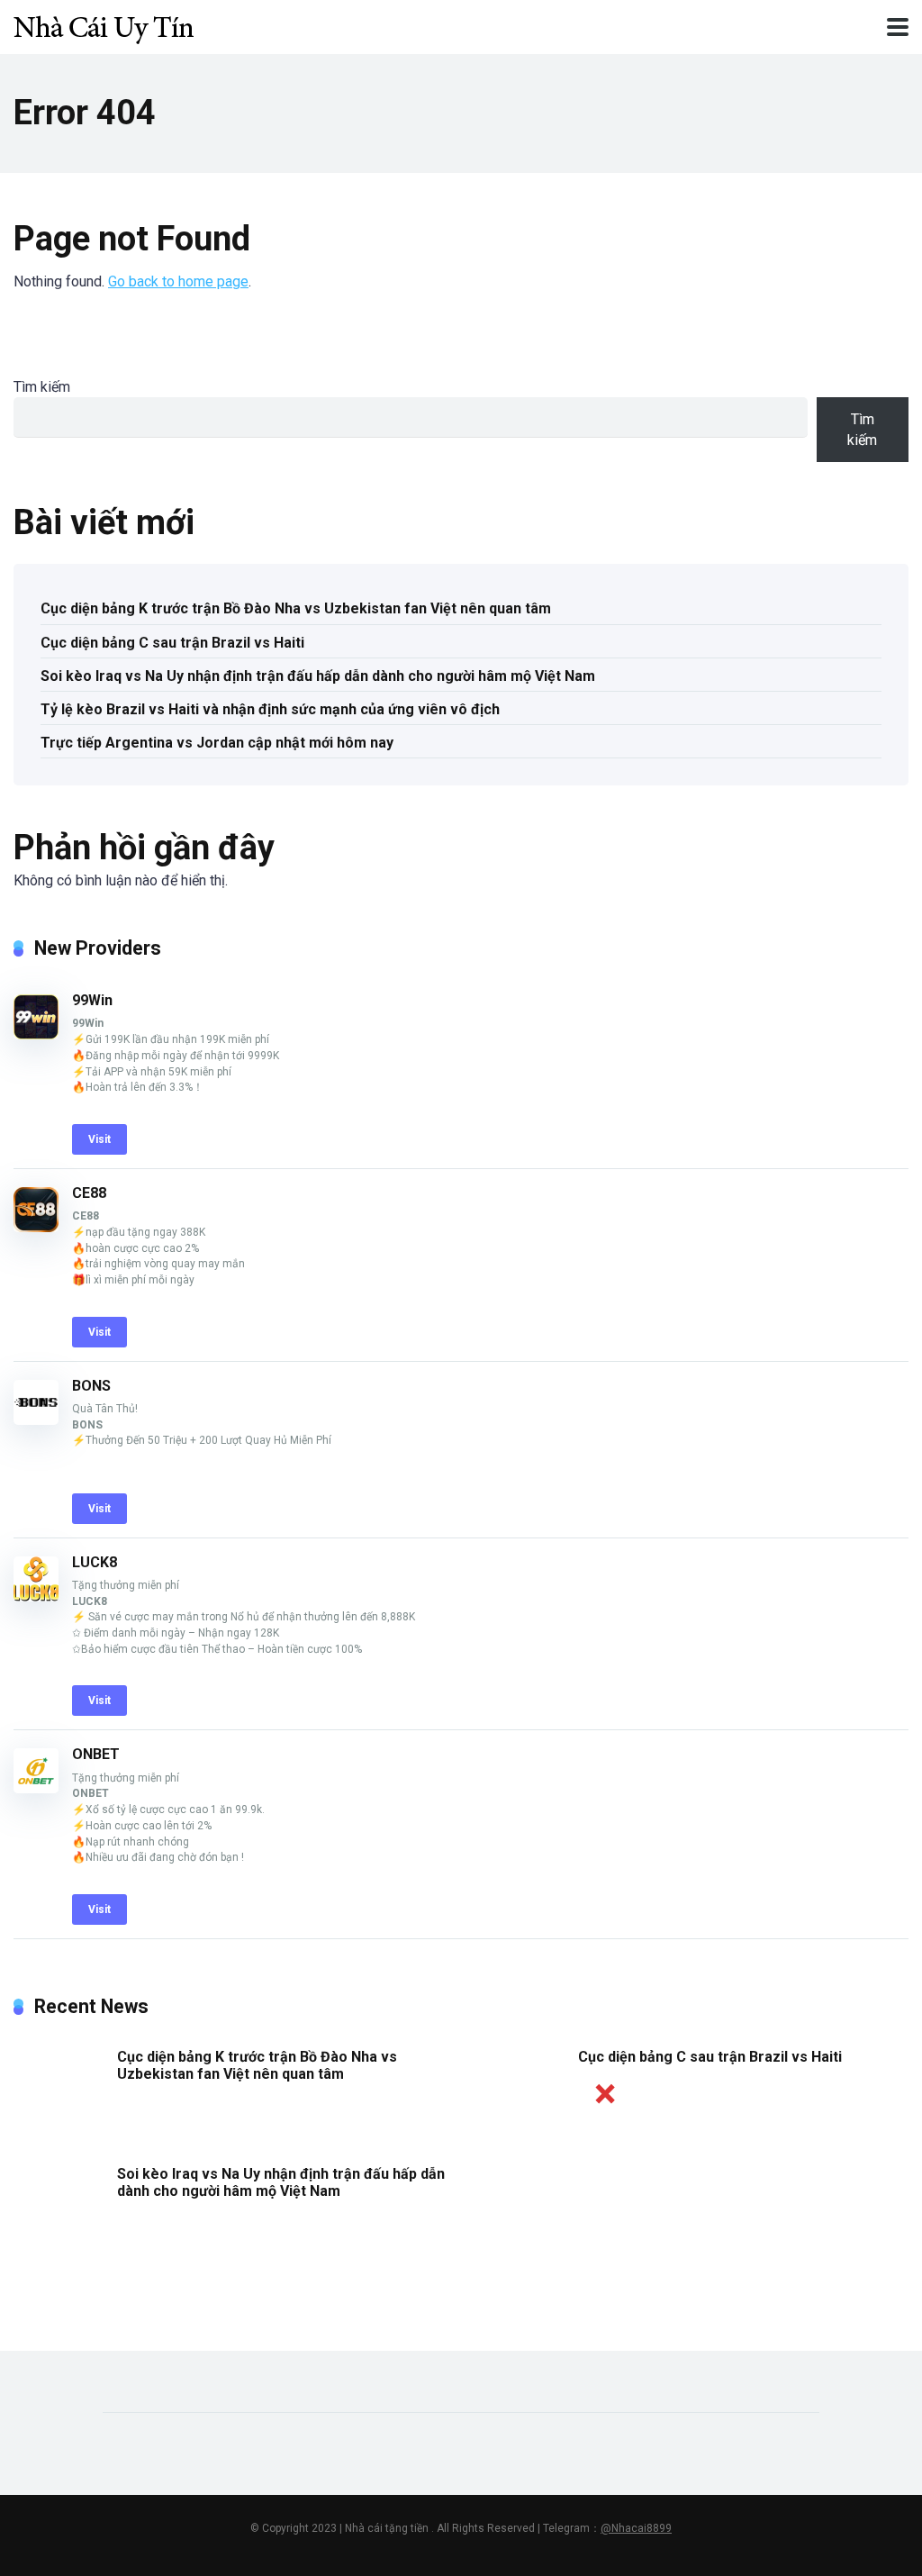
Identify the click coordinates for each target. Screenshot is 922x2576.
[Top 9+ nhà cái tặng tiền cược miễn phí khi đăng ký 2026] (104, 25)
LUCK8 (95, 1562)
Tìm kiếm (42, 387)
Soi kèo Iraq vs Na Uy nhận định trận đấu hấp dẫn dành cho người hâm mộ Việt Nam (318, 676)
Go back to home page (178, 281)
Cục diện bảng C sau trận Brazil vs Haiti (172, 643)
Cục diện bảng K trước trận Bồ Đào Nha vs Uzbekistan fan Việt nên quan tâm (296, 608)
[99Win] (36, 1034)
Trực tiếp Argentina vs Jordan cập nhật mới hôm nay (217, 743)
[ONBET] (36, 1788)
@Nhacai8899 (636, 2528)
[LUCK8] (36, 1596)
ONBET (96, 1754)
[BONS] (36, 1420)
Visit (99, 1139)
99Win (92, 1000)
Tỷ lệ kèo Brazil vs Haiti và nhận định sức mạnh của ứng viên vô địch (270, 709)
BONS (91, 1386)
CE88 (89, 1193)
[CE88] (36, 1227)
